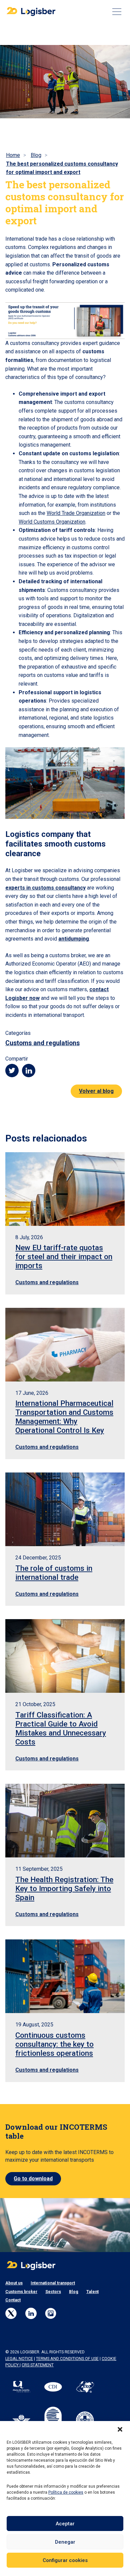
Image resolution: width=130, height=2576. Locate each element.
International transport (53, 2283)
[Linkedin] (31, 2313)
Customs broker (21, 2292)
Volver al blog (96, 1091)
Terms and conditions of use (67, 2359)
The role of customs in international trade (54, 1573)
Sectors (53, 2292)
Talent (92, 2292)
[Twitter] (11, 2313)
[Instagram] (51, 2313)
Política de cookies (66, 2492)
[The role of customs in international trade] (65, 1509)
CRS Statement (38, 2365)
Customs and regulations (42, 1043)
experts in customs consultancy (45, 888)
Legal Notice (19, 2359)
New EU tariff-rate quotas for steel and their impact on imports (64, 1257)
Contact (13, 2300)
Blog (74, 2292)
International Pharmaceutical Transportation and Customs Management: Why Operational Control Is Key (64, 1417)
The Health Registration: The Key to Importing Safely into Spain (64, 1888)
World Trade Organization (76, 513)
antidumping (74, 939)
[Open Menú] (117, 12)
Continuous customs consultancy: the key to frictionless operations (54, 2044)
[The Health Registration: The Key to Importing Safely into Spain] (65, 1821)
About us (14, 2283)
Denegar (65, 2542)
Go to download (33, 2179)
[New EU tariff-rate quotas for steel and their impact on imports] (65, 1189)
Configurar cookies (65, 2560)
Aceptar (65, 2524)
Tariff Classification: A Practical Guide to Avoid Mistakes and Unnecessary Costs (61, 1728)
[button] (120, 2429)
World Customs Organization (52, 522)
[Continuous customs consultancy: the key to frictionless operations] (65, 1976)
